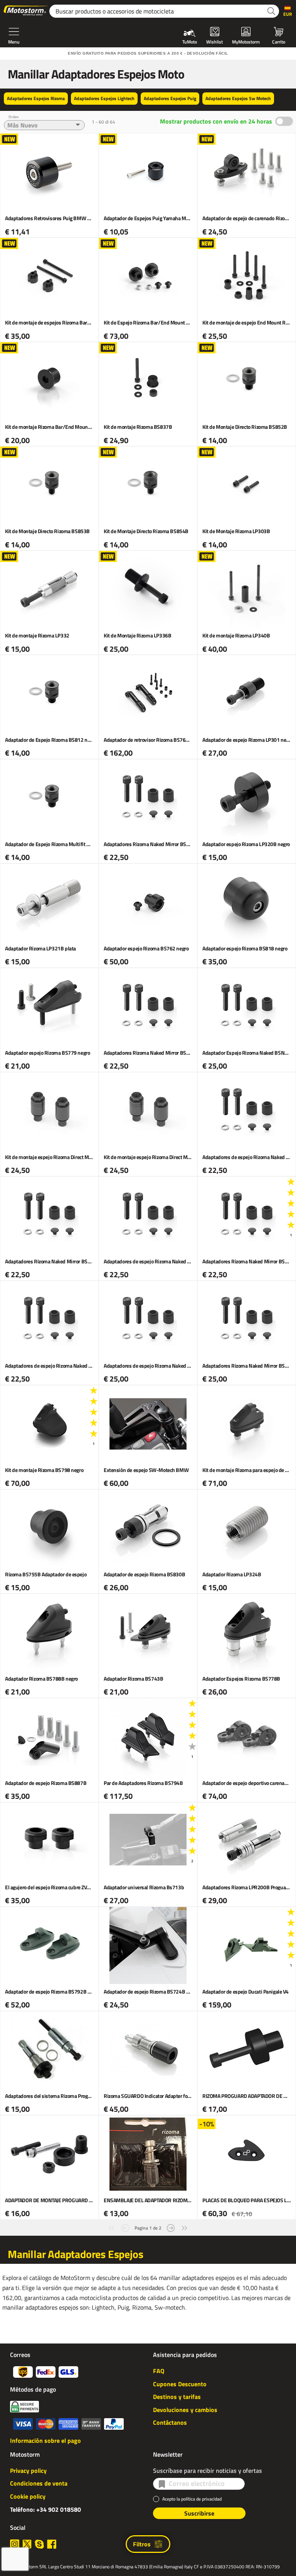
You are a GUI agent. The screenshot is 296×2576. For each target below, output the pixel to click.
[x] (27, 2544)
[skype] (39, 2544)
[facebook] (52, 2544)
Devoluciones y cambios (185, 2410)
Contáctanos (170, 2422)
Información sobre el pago (45, 2441)
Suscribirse (199, 2513)
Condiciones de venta (39, 2483)
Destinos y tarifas (177, 2397)
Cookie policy (28, 2496)
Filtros (142, 2544)
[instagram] (15, 2544)
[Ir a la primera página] (111, 2227)
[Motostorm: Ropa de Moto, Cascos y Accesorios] (26, 11)
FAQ (159, 2371)
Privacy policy (28, 2471)
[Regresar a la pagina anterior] (125, 2227)
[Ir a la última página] (185, 2227)
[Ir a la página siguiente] (171, 2227)
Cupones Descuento (180, 2384)
